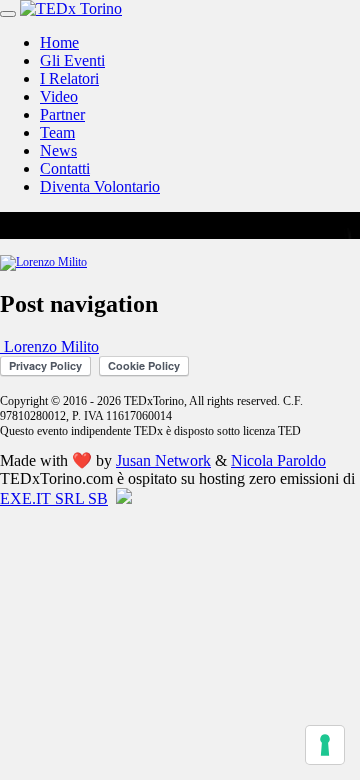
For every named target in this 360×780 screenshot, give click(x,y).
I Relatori (69, 78)
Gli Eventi (72, 60)
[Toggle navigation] (8, 14)
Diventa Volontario (100, 186)
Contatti (65, 168)
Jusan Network (163, 460)
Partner (62, 114)
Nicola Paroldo (278, 460)
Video (59, 96)
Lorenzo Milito (49, 346)
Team (57, 132)
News (58, 150)
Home (59, 42)
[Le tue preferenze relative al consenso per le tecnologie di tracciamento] (325, 745)
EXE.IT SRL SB (54, 498)
